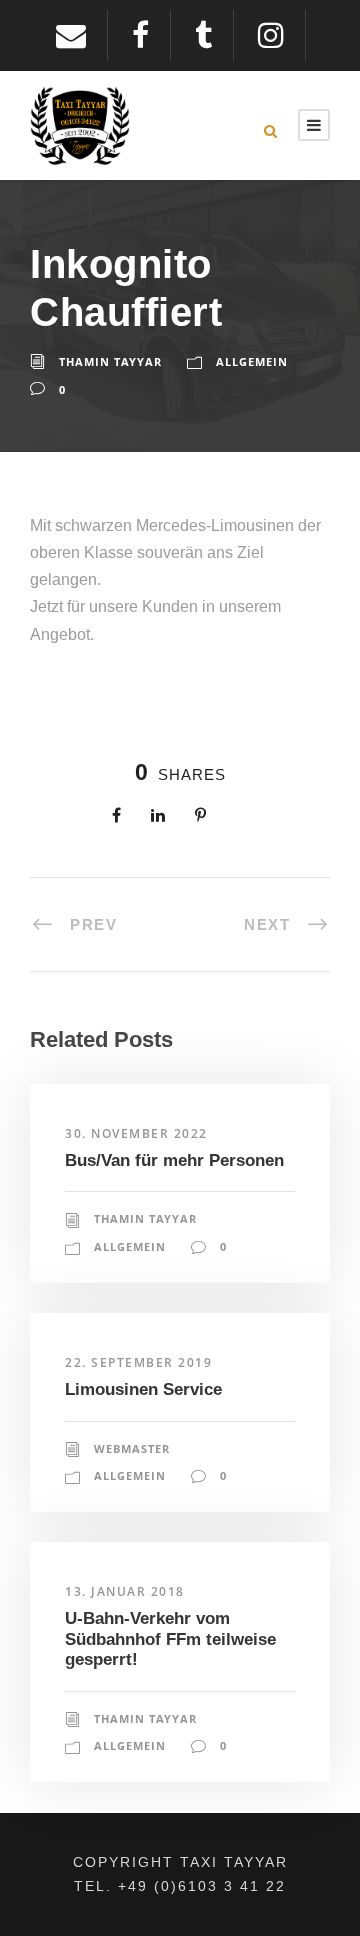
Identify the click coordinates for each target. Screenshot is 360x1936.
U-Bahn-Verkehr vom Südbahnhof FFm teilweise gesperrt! (170, 1639)
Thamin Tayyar (110, 361)
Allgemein (252, 361)
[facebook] (151, 35)
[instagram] (281, 35)
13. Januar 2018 (125, 1591)
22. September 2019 (138, 1362)
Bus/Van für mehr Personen (174, 1160)
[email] (81, 35)
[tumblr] (214, 35)
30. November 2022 (136, 1133)
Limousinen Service (143, 1389)
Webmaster (132, 1448)
